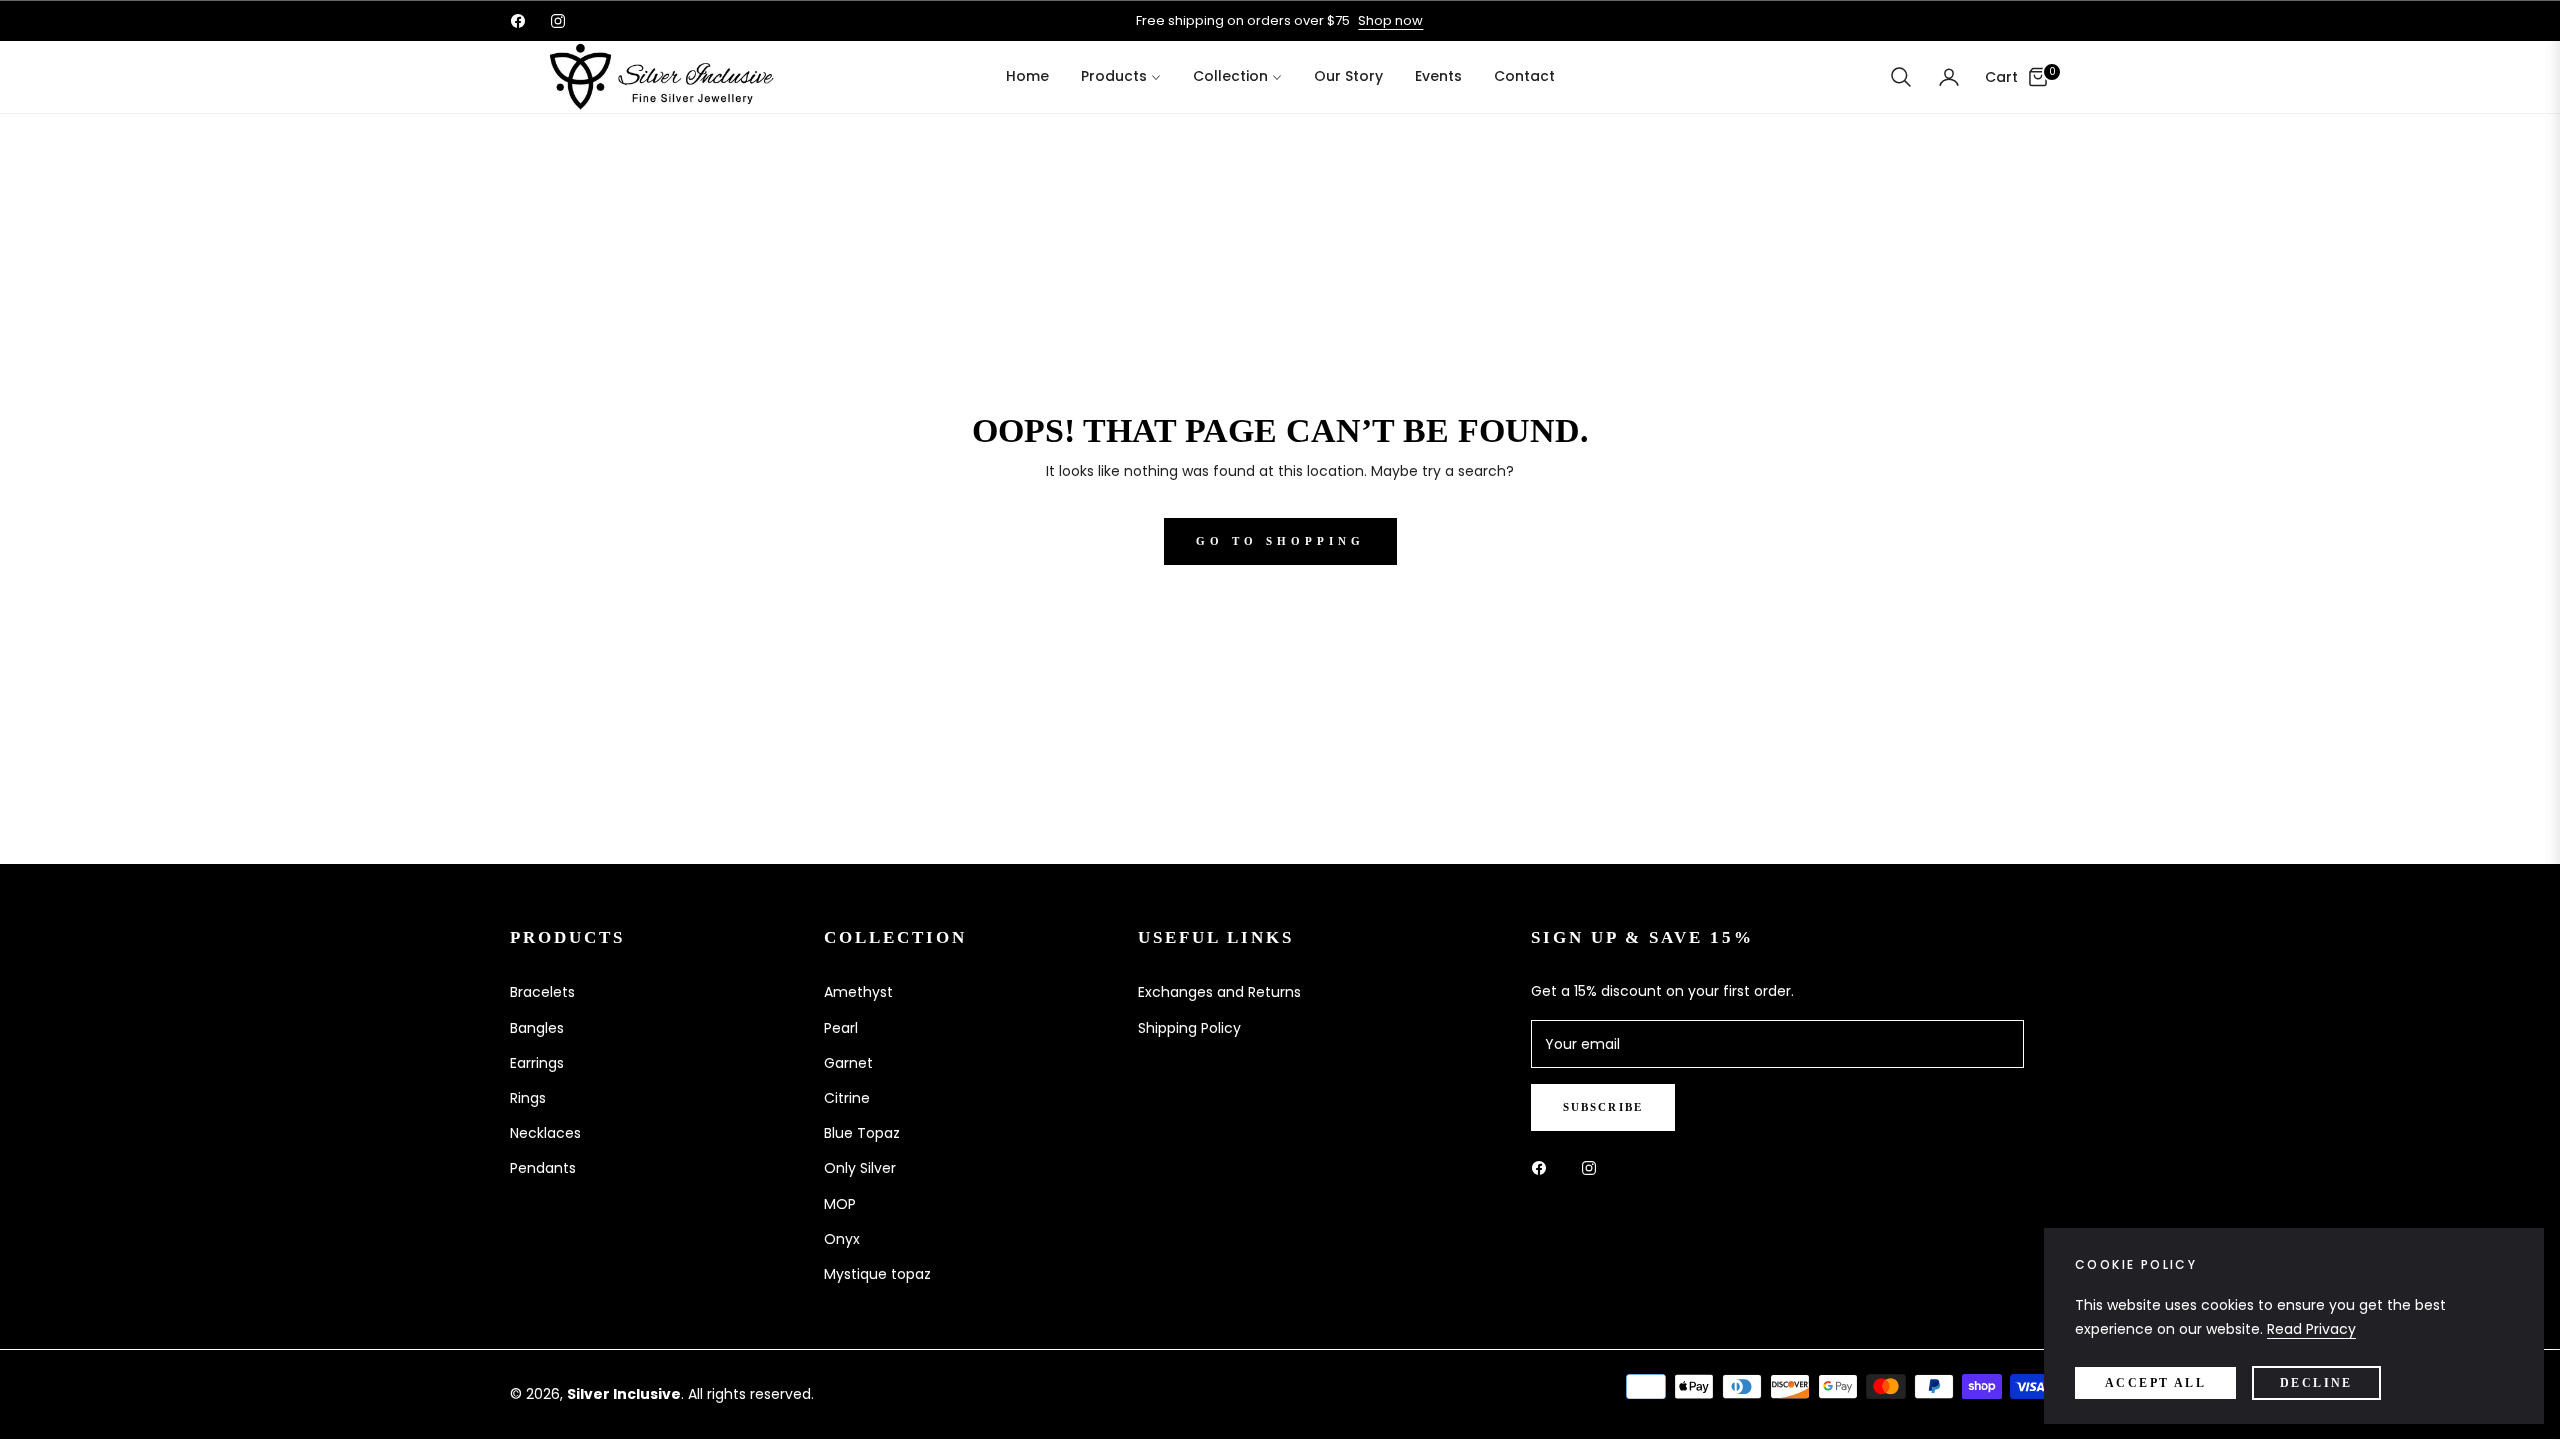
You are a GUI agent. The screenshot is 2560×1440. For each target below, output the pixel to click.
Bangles (537, 1028)
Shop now (1390, 20)
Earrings (537, 1063)
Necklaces (545, 1133)
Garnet (848, 1063)
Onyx (842, 1239)
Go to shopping (1280, 541)
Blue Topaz (862, 1133)
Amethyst (858, 992)
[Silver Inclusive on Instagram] (1594, 1167)
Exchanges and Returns (1219, 992)
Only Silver (860, 1168)
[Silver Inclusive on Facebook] (1544, 1167)
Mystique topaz (877, 1274)
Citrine (847, 1098)
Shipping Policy (1189, 1028)
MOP (840, 1204)
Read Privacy (2311, 1329)
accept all (2155, 1383)
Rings (528, 1098)
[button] (1901, 77)
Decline (2316, 1383)
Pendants (543, 1168)
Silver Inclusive (624, 1394)
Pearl (841, 1028)
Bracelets (542, 992)
